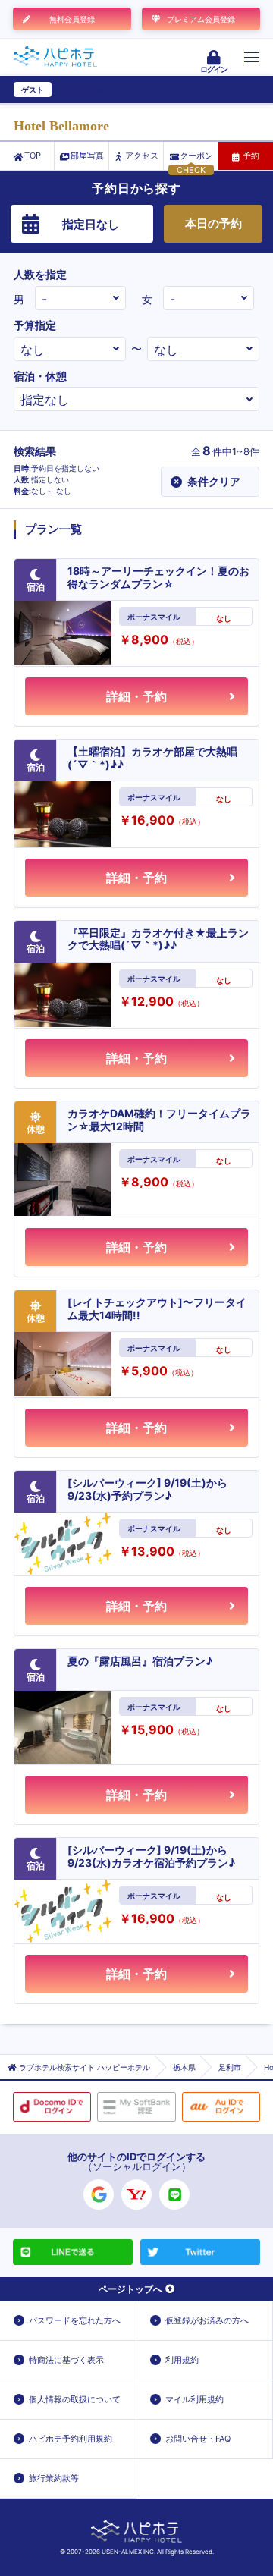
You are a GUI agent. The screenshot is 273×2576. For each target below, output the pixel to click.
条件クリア (207, 481)
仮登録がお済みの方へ (207, 2320)
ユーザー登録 (80, 90)
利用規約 (182, 2360)
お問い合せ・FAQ (198, 2439)
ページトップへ (130, 2289)
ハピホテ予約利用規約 (71, 2439)
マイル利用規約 (195, 2399)
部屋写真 (87, 156)
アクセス (142, 156)
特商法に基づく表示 (66, 2360)
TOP (33, 156)
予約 (251, 156)
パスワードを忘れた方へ (75, 2320)
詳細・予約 (136, 696)
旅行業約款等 (54, 2478)
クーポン (196, 156)
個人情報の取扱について (75, 2399)
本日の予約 (213, 223)
